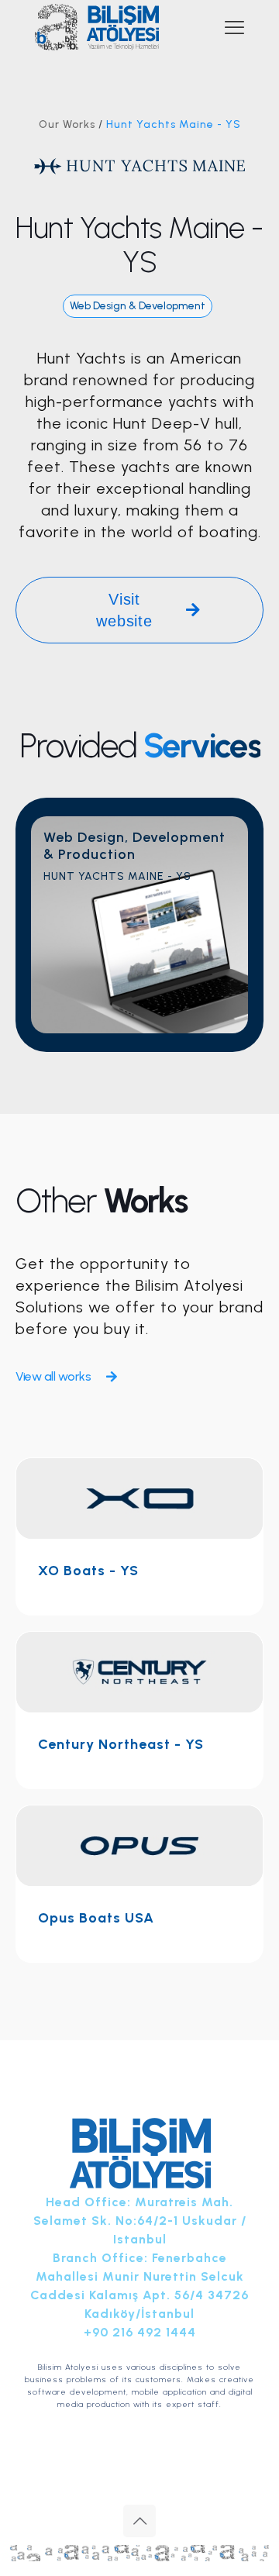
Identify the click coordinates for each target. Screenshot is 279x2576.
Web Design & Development (138, 306)
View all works (53, 1376)
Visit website (124, 610)
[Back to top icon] (139, 2521)
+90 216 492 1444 (140, 2332)
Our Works (67, 124)
